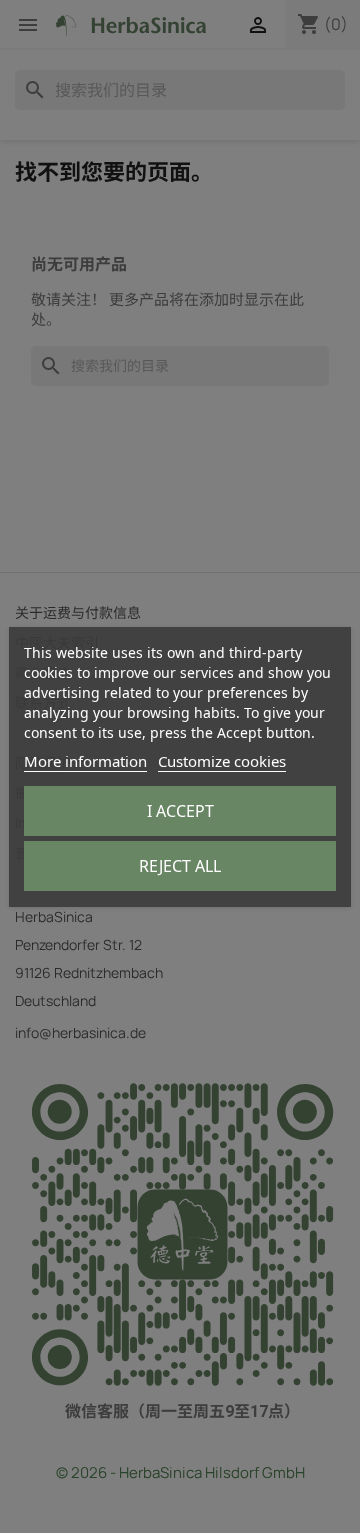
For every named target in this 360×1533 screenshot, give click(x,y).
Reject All (180, 866)
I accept (180, 811)
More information (85, 761)
